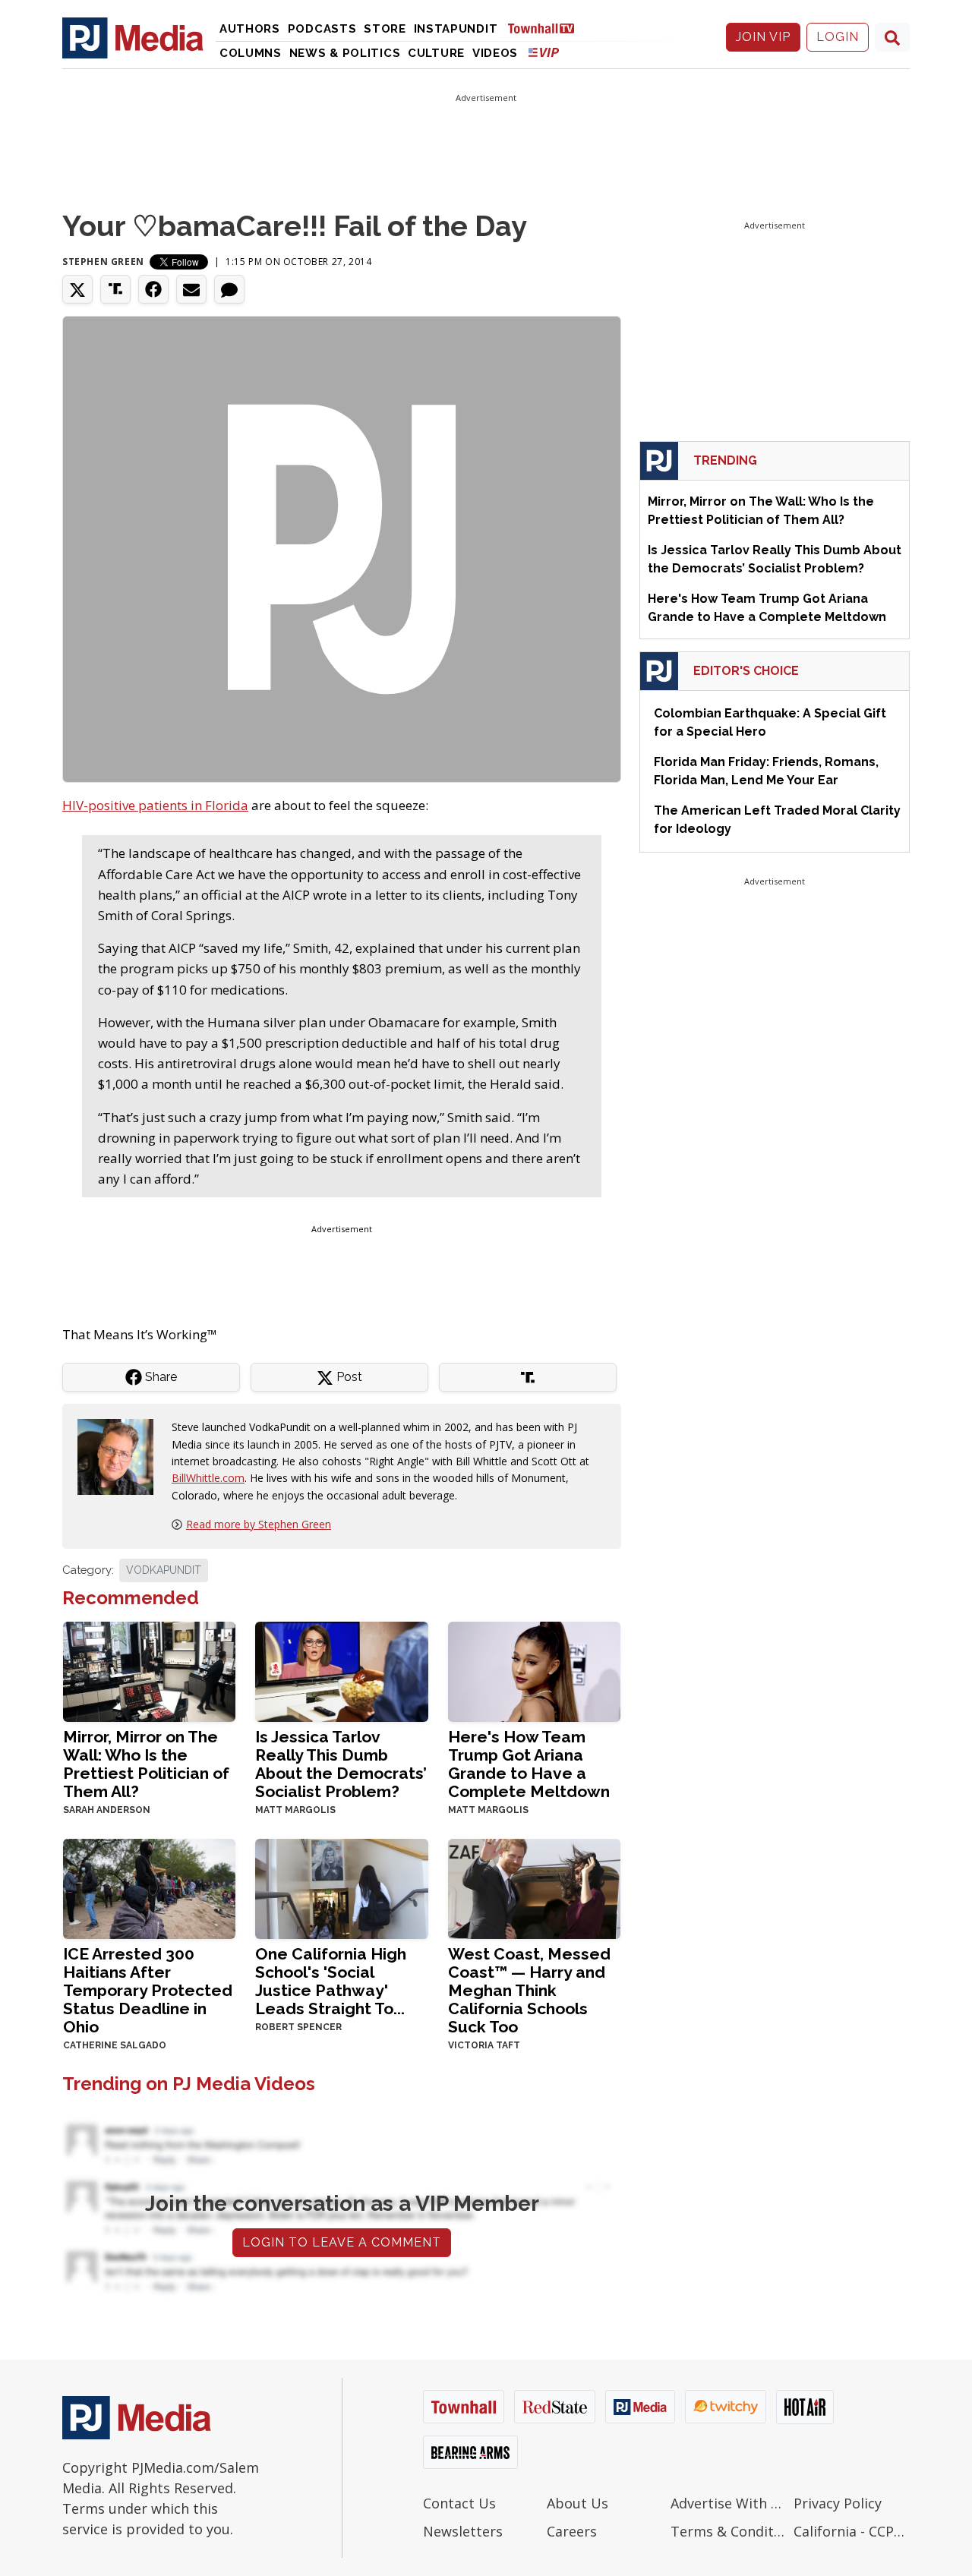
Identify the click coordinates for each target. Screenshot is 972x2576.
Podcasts (322, 29)
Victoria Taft (484, 2045)
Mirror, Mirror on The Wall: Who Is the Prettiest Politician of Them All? (146, 1764)
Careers (572, 2531)
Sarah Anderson (107, 1810)
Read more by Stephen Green (259, 1524)
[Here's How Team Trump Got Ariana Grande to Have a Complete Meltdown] (534, 1671)
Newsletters (463, 2531)
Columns (251, 53)
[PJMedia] (133, 37)
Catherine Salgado (115, 2045)
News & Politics (345, 53)
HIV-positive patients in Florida (155, 805)
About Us (578, 2503)
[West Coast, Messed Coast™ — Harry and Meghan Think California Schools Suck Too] (534, 1887)
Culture (436, 53)
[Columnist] (121, 1456)
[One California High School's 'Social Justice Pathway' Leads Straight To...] (341, 1887)
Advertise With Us (729, 2503)
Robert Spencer (298, 2027)
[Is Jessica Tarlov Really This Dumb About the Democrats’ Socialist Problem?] (341, 1671)
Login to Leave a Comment (342, 2242)
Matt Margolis (295, 1810)
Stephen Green (103, 262)
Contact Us (459, 2503)
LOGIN (838, 37)
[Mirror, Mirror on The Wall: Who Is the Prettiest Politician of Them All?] (149, 1671)
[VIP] (544, 52)
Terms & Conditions (729, 2531)
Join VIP (763, 37)
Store (385, 29)
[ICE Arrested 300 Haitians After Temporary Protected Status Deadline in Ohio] (149, 1887)
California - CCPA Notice (852, 2531)
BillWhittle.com (208, 1478)
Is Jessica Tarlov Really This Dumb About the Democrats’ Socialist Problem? (341, 1764)
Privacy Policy (838, 2503)
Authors (250, 29)
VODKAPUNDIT (164, 1570)
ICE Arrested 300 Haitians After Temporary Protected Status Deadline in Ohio (148, 1990)
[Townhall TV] (547, 28)
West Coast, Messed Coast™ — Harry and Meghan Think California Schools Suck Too (529, 1990)
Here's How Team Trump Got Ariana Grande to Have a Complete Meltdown (529, 1764)
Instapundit (456, 29)
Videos (495, 53)
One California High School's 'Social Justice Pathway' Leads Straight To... (331, 1981)
